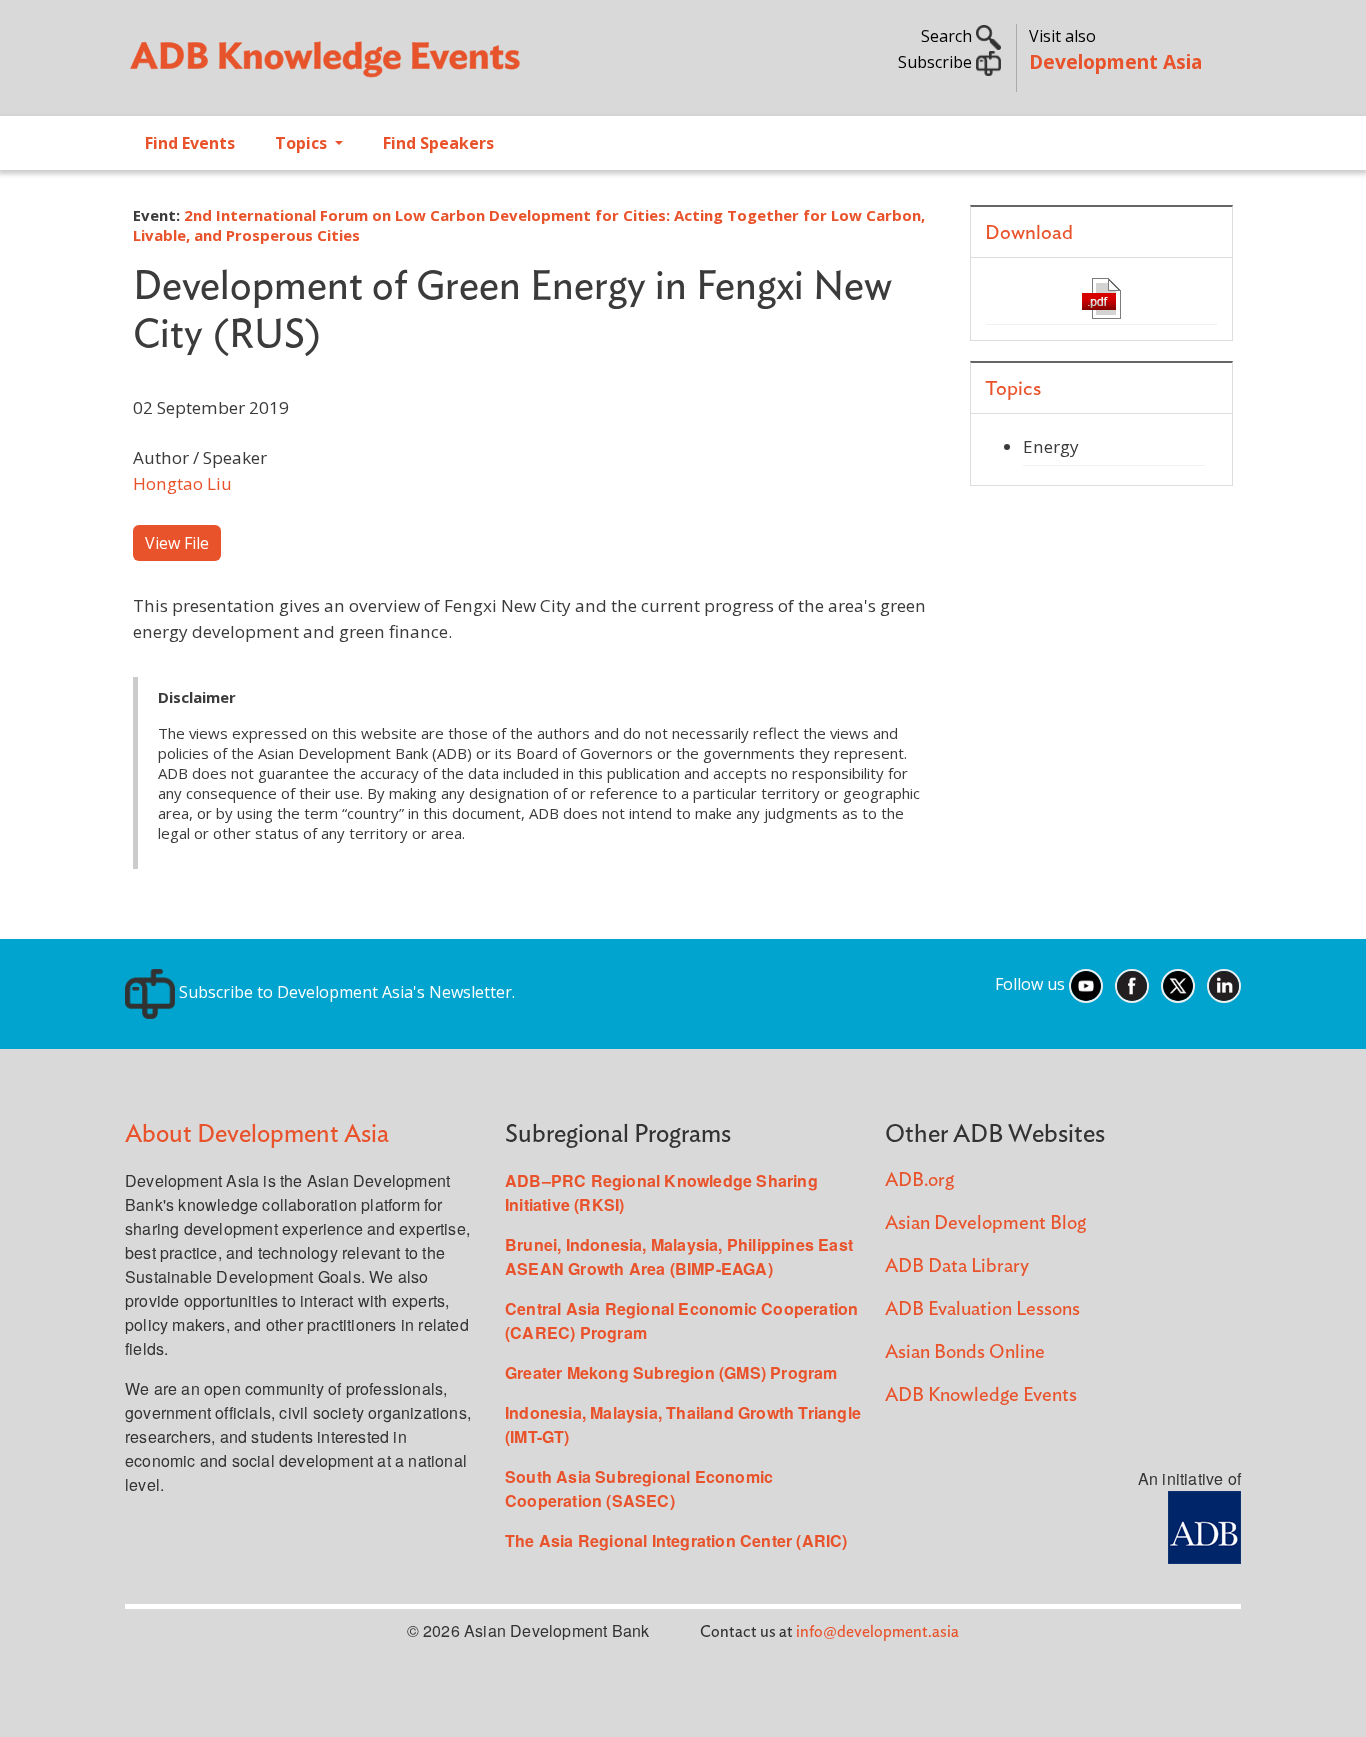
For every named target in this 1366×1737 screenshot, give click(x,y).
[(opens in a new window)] (1204, 1525)
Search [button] (948, 36)
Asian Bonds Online (965, 1352)
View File (177, 543)
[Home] (394, 66)
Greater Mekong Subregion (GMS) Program (671, 1372)
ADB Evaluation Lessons (982, 1309)
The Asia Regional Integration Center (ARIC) (676, 1540)
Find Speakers (438, 143)
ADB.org (919, 1180)
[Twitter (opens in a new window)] (1178, 984)
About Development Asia (257, 1134)
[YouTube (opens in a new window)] (1086, 984)
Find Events (190, 143)
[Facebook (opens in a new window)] (1132, 984)
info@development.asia (877, 1632)
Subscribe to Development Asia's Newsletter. (345, 992)
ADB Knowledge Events (981, 1395)
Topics (303, 143)
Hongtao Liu (182, 483)
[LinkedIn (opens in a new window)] (1224, 984)
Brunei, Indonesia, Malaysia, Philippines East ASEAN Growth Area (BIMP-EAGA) (679, 1256)
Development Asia (1115, 61)
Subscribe (937, 62)
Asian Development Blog (985, 1223)
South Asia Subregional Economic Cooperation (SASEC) (639, 1488)
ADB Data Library (957, 1266)
